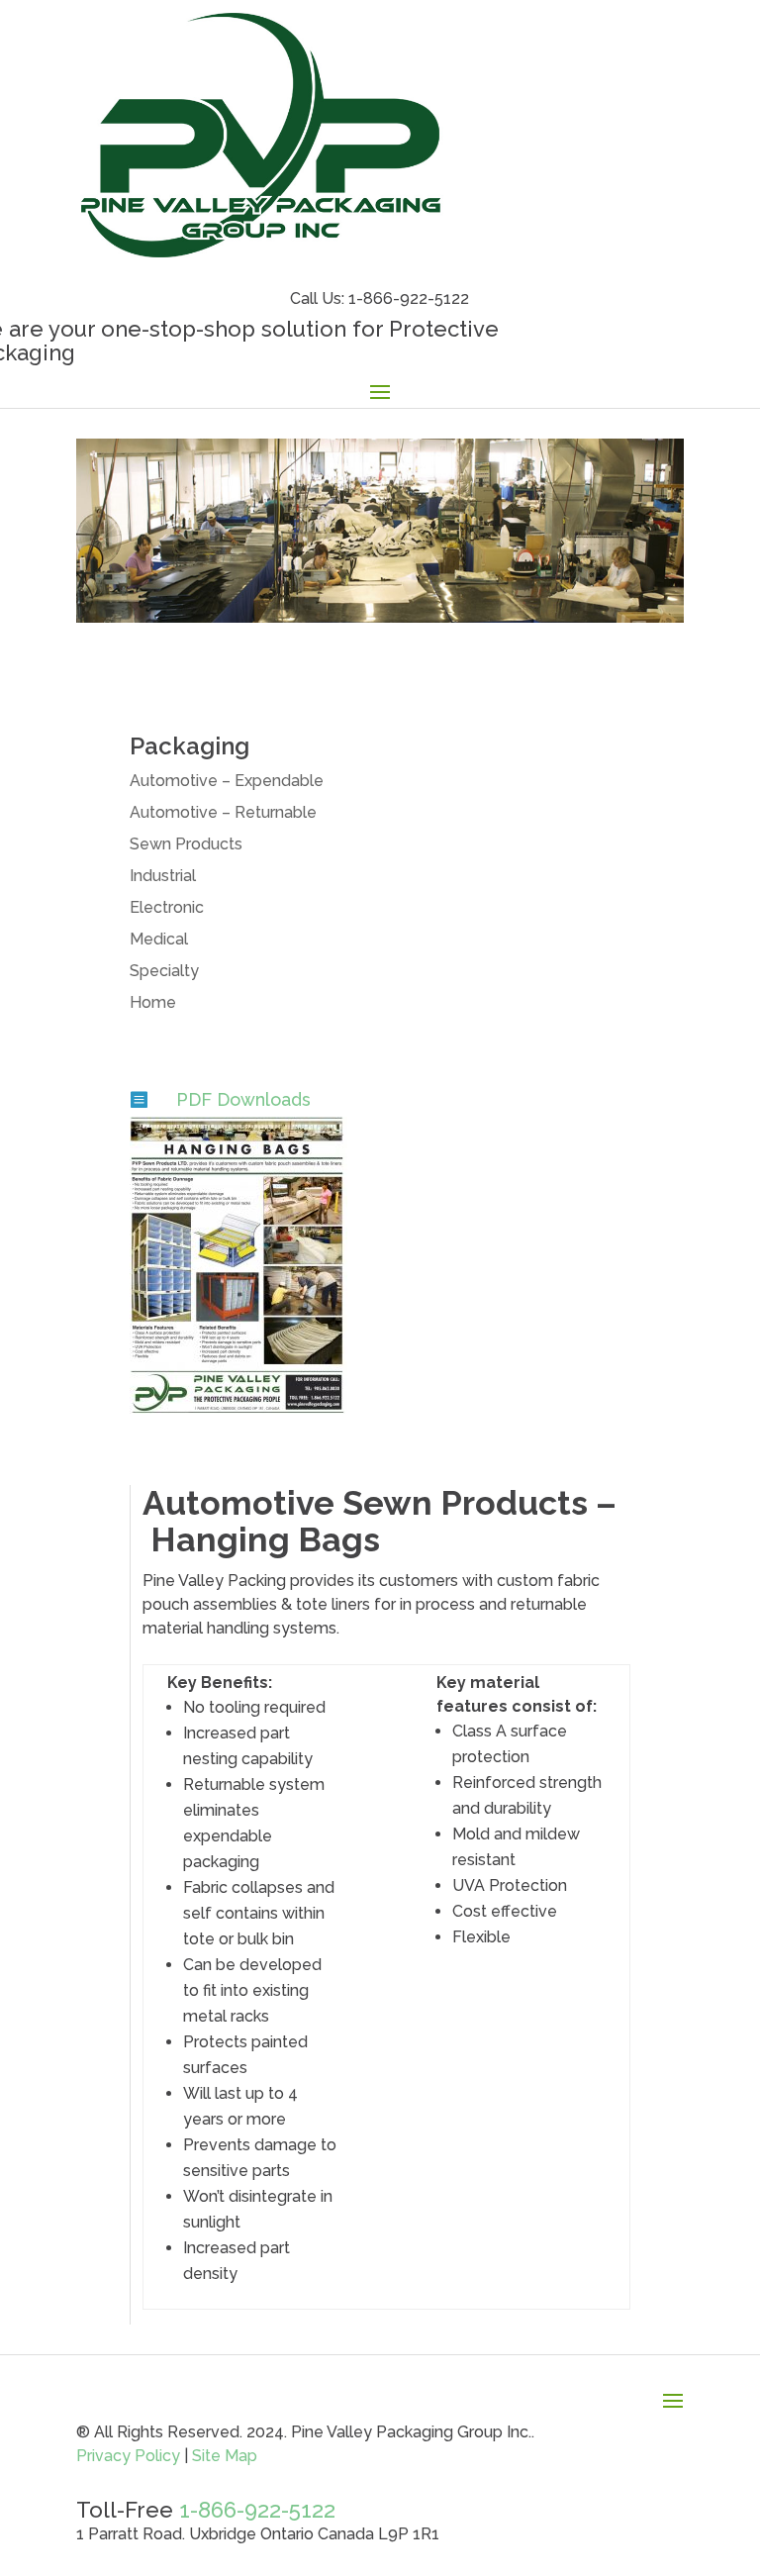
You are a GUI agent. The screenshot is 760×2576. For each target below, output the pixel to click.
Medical (159, 939)
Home (153, 1002)
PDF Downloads (243, 1099)
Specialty (164, 971)
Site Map (223, 2456)
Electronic (167, 907)
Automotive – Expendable (227, 781)
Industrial (163, 876)
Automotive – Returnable (223, 812)
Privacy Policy (128, 2456)
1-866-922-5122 (257, 2510)
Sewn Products (186, 844)
